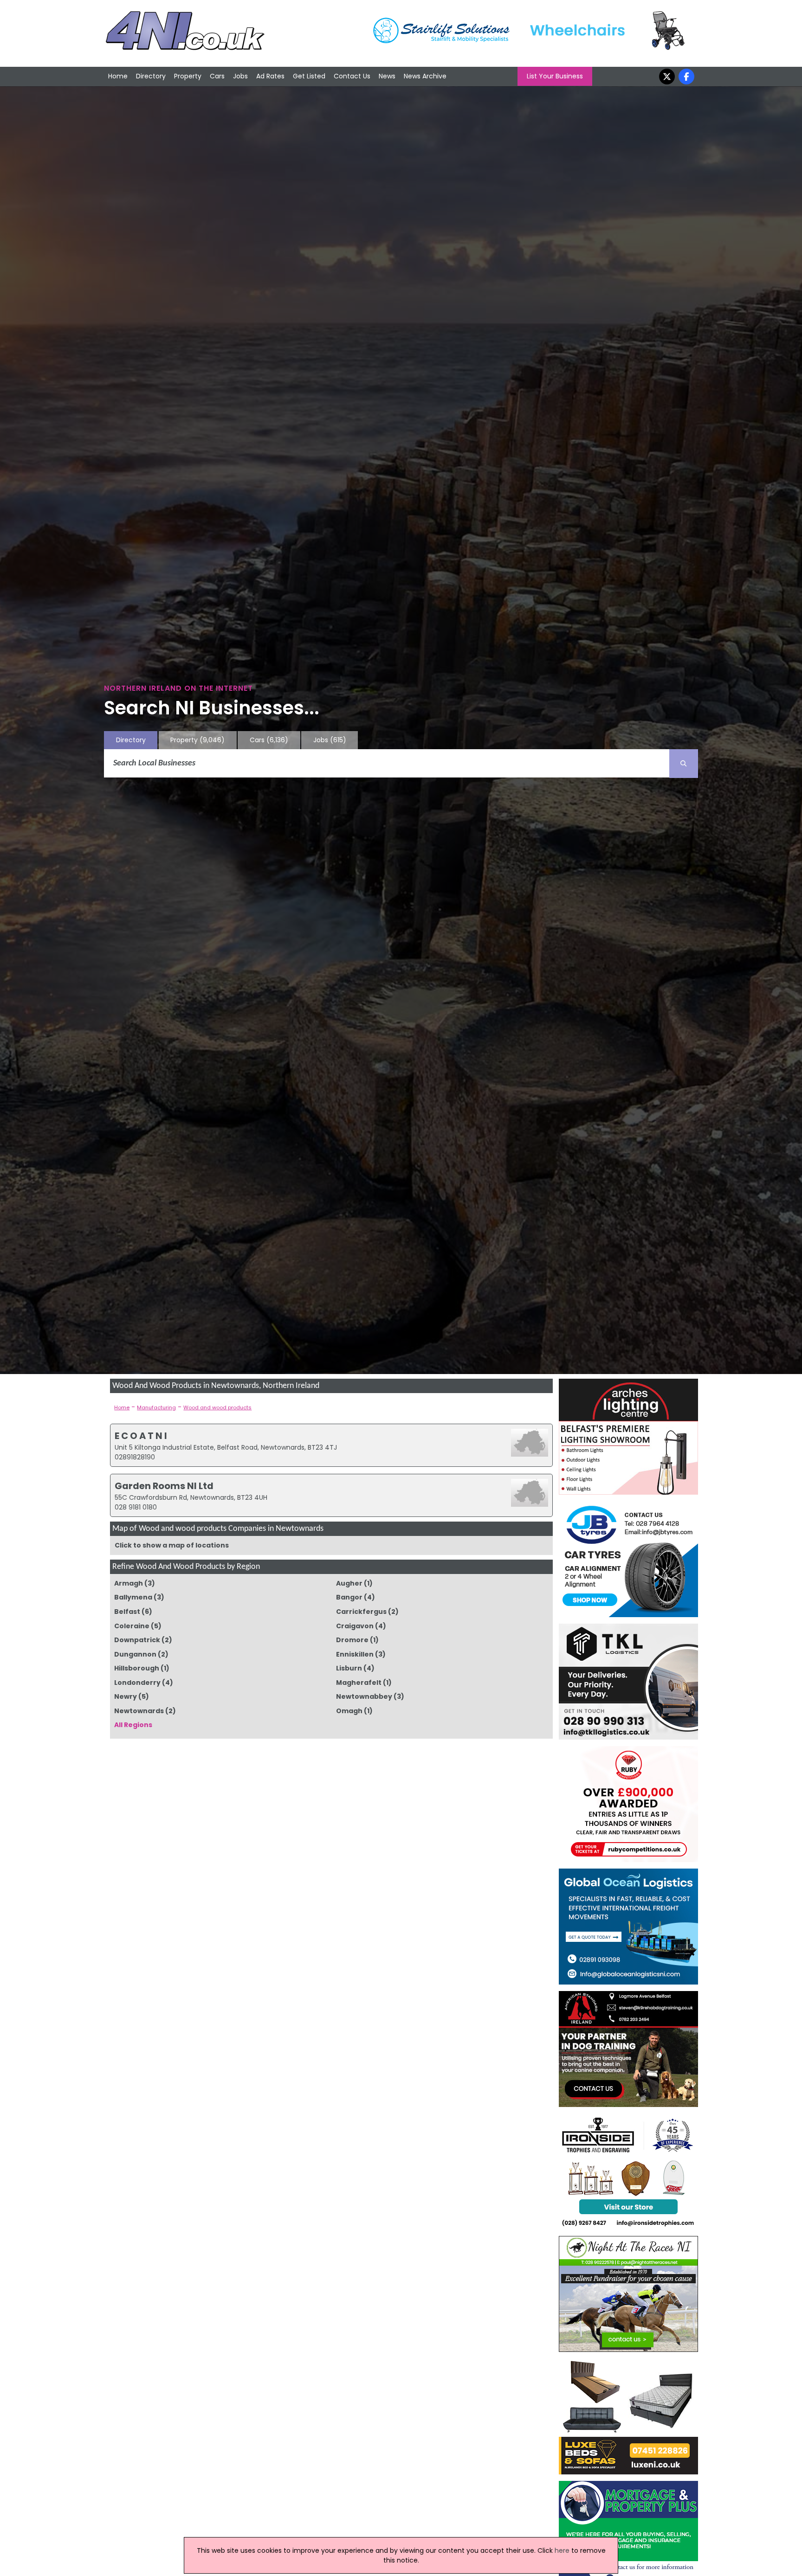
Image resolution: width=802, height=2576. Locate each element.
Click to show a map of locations (172, 1545)
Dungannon (135, 1654)
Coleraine (132, 1626)
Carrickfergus (361, 1612)
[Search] (684, 764)
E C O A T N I (141, 1436)
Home (118, 76)
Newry (126, 1696)
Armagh (129, 1583)
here (562, 2550)
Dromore (352, 1640)
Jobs (240, 76)
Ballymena (133, 1597)
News (387, 76)
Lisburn (349, 1668)
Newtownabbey (364, 1696)
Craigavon (355, 1626)
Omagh (349, 1711)
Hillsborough (137, 1668)
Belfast (127, 1612)
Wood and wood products (217, 1407)
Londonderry (137, 1683)
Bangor (349, 1597)
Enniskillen (355, 1654)
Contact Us (352, 76)
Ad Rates (270, 76)
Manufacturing (156, 1407)
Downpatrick (137, 1640)
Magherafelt (359, 1683)
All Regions (133, 1725)
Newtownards (139, 1711)
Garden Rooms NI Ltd (164, 1486)
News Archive (425, 76)
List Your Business (555, 76)
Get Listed (309, 76)
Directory (151, 76)
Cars (217, 76)
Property (188, 76)
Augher (349, 1583)
